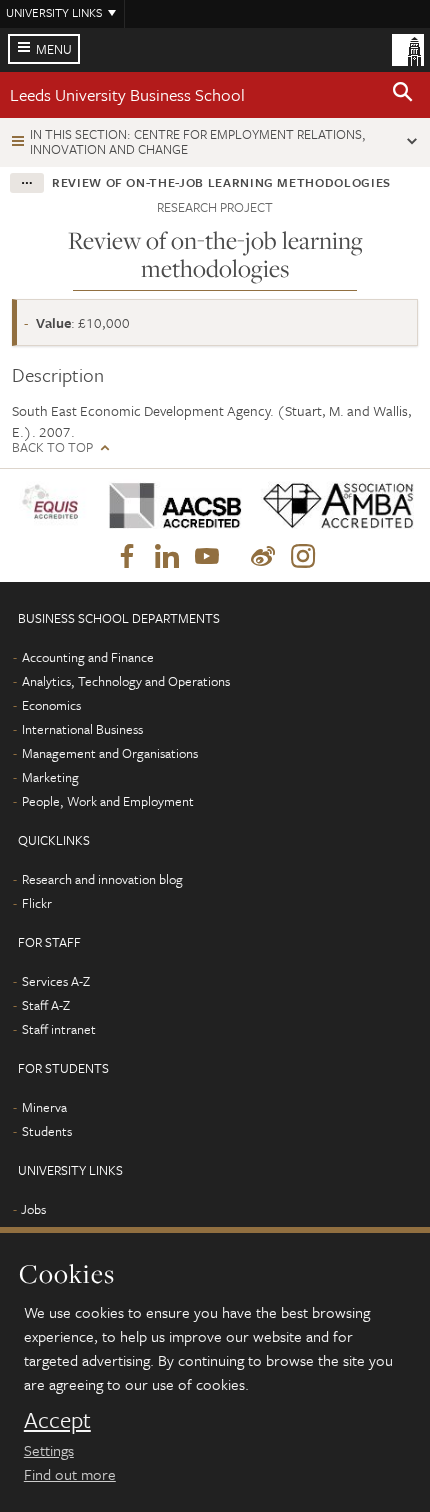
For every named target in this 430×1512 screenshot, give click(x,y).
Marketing (50, 777)
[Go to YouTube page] (207, 557)
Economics (51, 705)
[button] (403, 95)
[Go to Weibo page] (263, 557)
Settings (49, 1450)
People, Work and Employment (108, 801)
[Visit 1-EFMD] (53, 505)
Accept (57, 1420)
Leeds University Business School (127, 94)
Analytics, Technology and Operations (126, 681)
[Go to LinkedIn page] (167, 557)
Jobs (33, 1209)
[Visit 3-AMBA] (332, 505)
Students (47, 1131)
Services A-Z (56, 981)
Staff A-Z (46, 1005)
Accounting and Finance (88, 657)
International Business (82, 729)
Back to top (52, 447)
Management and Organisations (110, 753)
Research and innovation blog (102, 879)
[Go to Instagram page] (303, 557)
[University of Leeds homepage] (408, 48)
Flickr (37, 903)
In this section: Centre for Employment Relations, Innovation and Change (198, 141)
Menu (54, 49)
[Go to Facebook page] (127, 557)
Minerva (44, 1107)
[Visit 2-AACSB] (170, 505)
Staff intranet (59, 1029)
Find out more (70, 1474)
